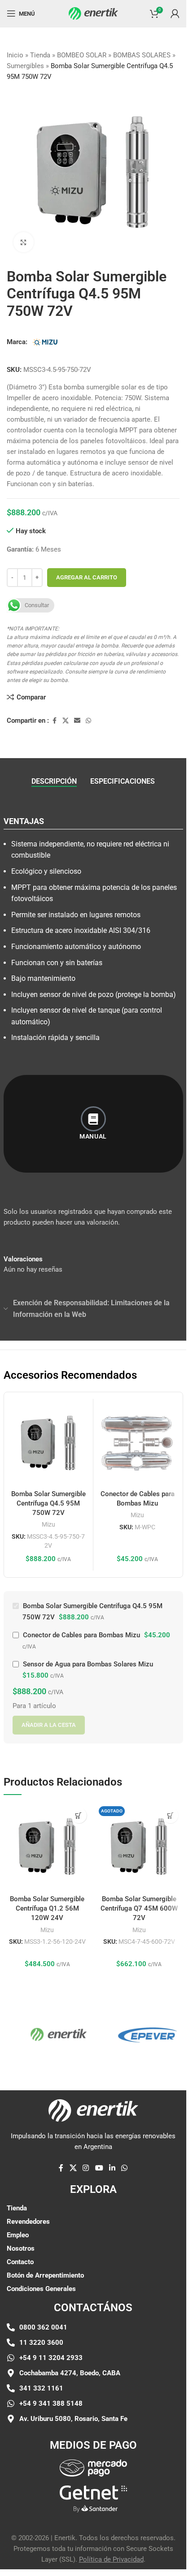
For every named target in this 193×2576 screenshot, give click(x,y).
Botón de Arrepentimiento (45, 2275)
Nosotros (21, 2248)
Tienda (40, 55)
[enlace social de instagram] (86, 2168)
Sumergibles (25, 66)
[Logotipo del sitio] (93, 13)
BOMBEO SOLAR (82, 55)
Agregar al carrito (87, 577)
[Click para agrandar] (24, 242)
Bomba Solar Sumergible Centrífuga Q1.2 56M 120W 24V (47, 1908)
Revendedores (28, 2222)
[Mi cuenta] (175, 13)
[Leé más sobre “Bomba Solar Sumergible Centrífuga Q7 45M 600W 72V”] (170, 1815)
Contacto (20, 2262)
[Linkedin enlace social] (112, 2168)
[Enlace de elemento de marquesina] (46, 2034)
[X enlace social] (66, 721)
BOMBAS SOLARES (142, 55)
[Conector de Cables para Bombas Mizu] (138, 1443)
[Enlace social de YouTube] (99, 2168)
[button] (79, 1815)
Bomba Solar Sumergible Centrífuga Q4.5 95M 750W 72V (48, 1503)
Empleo (18, 2235)
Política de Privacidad (111, 2559)
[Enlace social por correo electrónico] (77, 721)
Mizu (48, 1524)
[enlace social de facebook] (54, 721)
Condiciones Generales (41, 2289)
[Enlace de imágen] (93, 2468)
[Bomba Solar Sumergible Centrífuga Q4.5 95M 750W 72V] (48, 1443)
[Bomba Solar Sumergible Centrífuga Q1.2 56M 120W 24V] (47, 1847)
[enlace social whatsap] (88, 721)
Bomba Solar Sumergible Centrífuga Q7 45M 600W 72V (139, 1908)
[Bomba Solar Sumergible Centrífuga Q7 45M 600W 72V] (139, 1847)
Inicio (15, 55)
